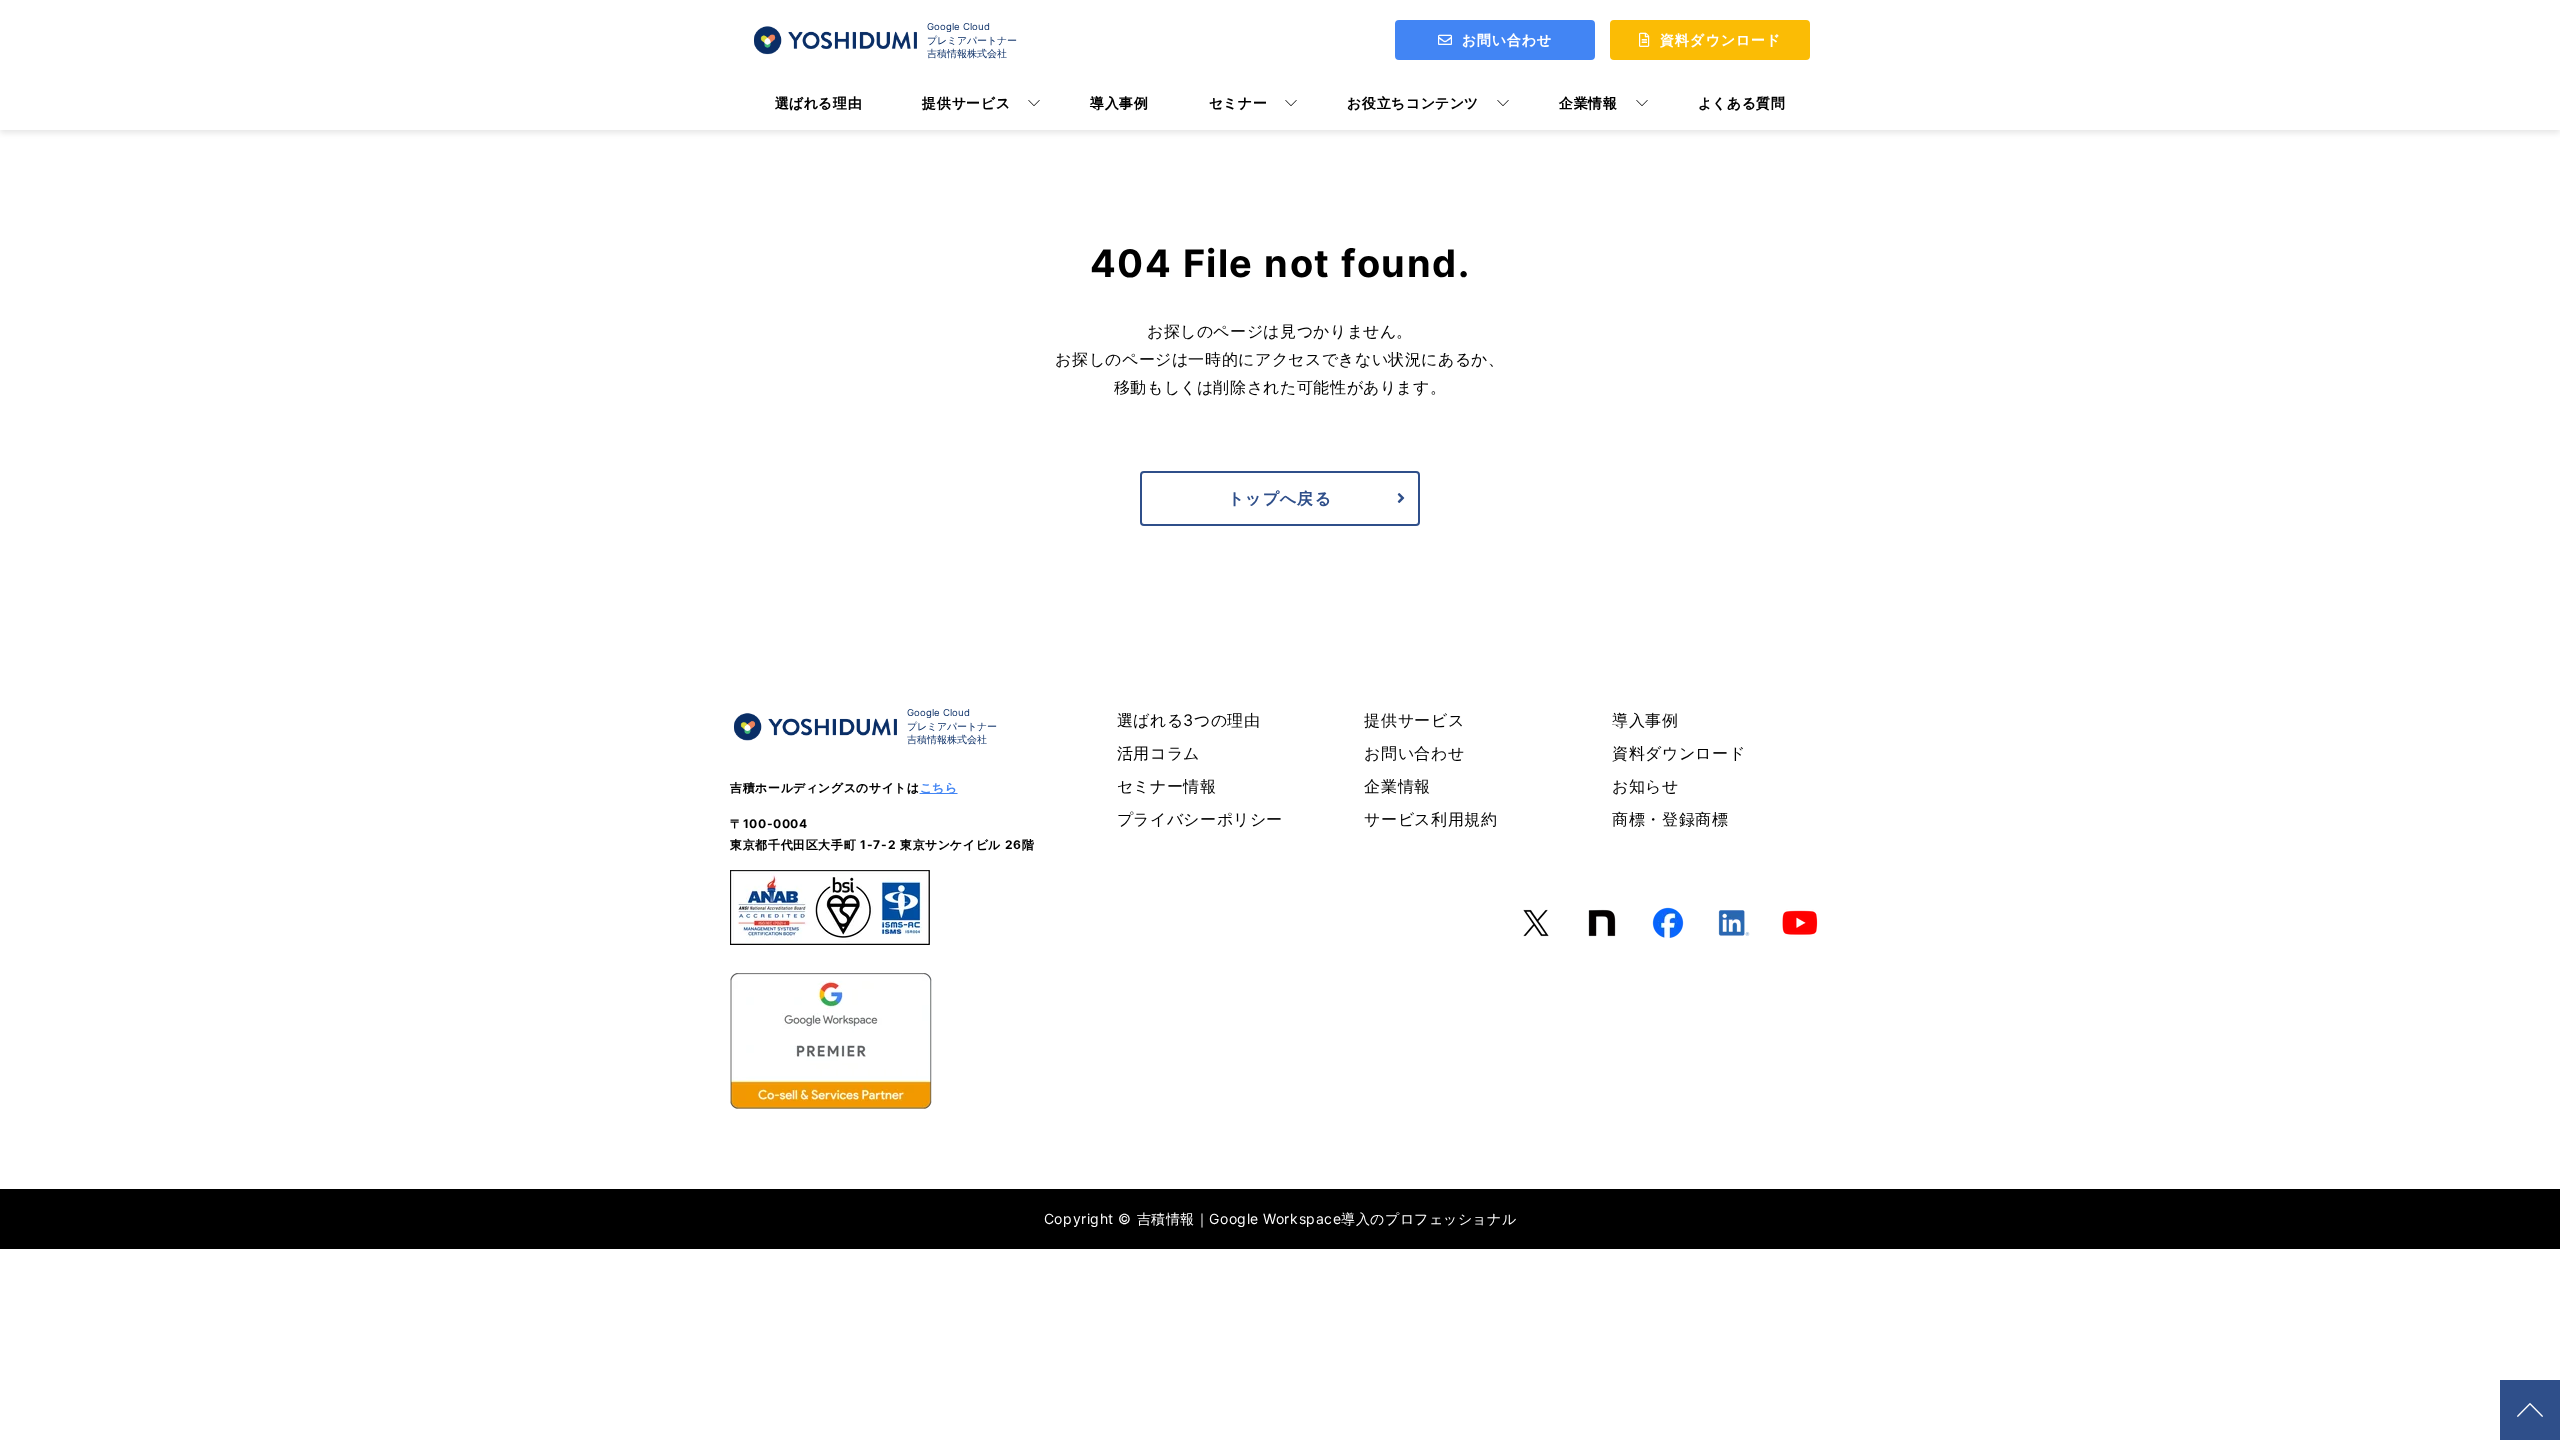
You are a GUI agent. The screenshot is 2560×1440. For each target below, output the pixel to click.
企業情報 (1588, 102)
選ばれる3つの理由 (1189, 720)
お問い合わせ (1414, 753)
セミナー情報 (1167, 786)
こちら (939, 787)
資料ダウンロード (1678, 753)
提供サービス (966, 102)
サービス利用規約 (1430, 819)
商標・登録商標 (1670, 819)
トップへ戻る (1280, 498)
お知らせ (1645, 786)
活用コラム (1158, 753)
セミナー (1238, 102)
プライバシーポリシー (1200, 819)
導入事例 (1119, 102)
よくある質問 (1742, 102)
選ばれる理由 (819, 102)
